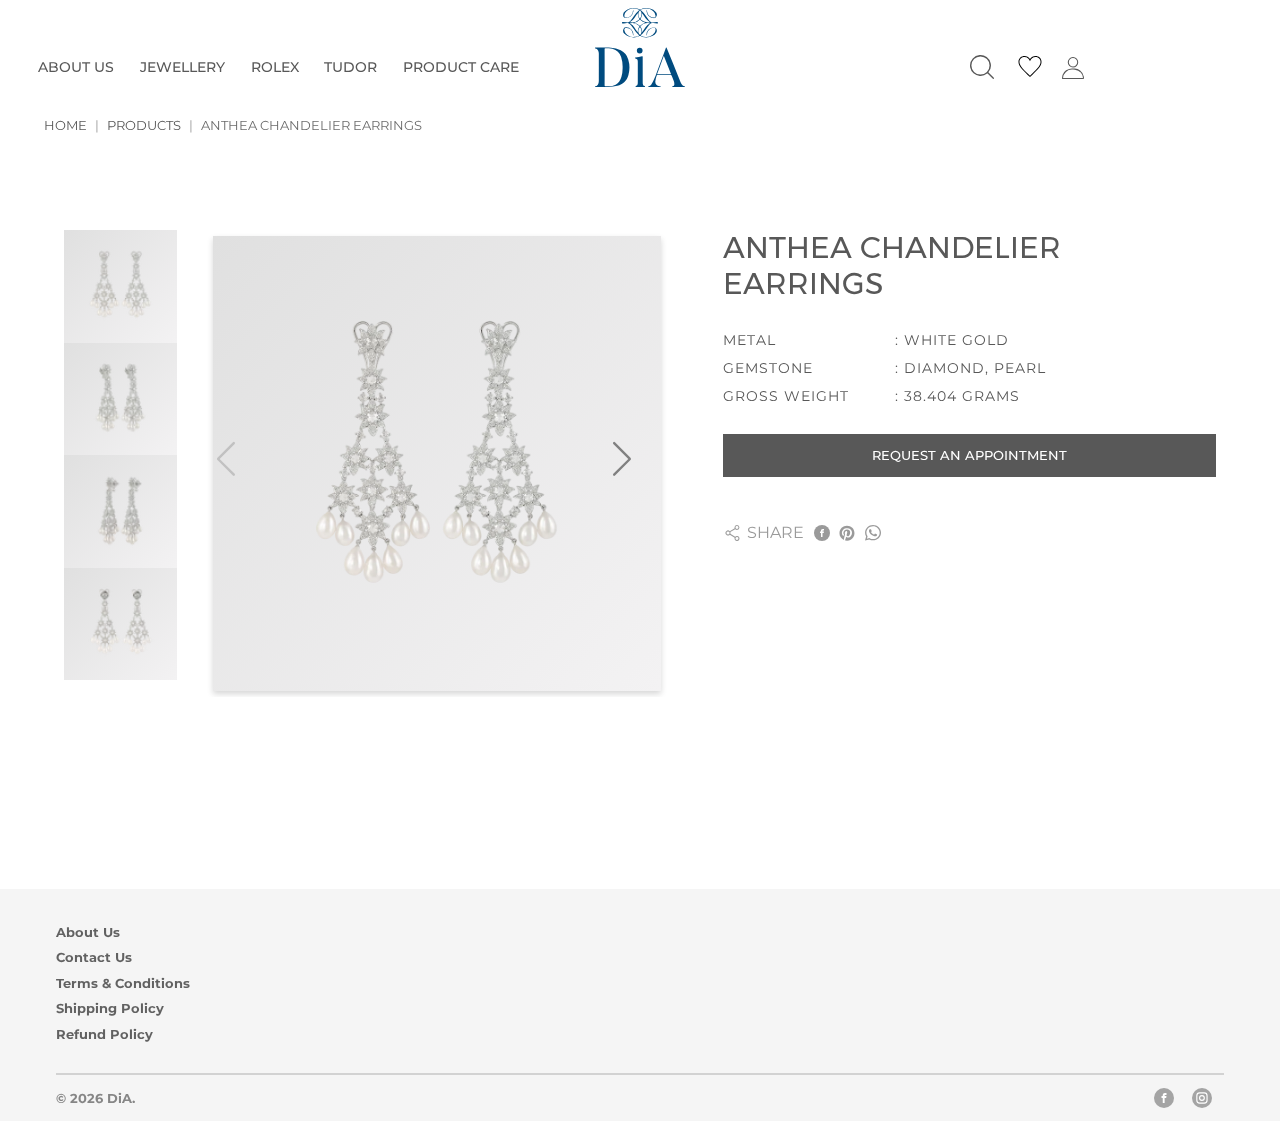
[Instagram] (1202, 1102)
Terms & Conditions (123, 983)
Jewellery (182, 67)
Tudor (350, 67)
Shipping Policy (110, 1008)
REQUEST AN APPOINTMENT (969, 455)
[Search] (982, 67)
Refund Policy (104, 1034)
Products (144, 125)
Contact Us (94, 957)
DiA (119, 1098)
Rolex (275, 67)
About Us (76, 67)
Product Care (461, 67)
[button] (635, 463)
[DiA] (640, 47)
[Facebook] (1164, 1102)
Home (65, 125)
